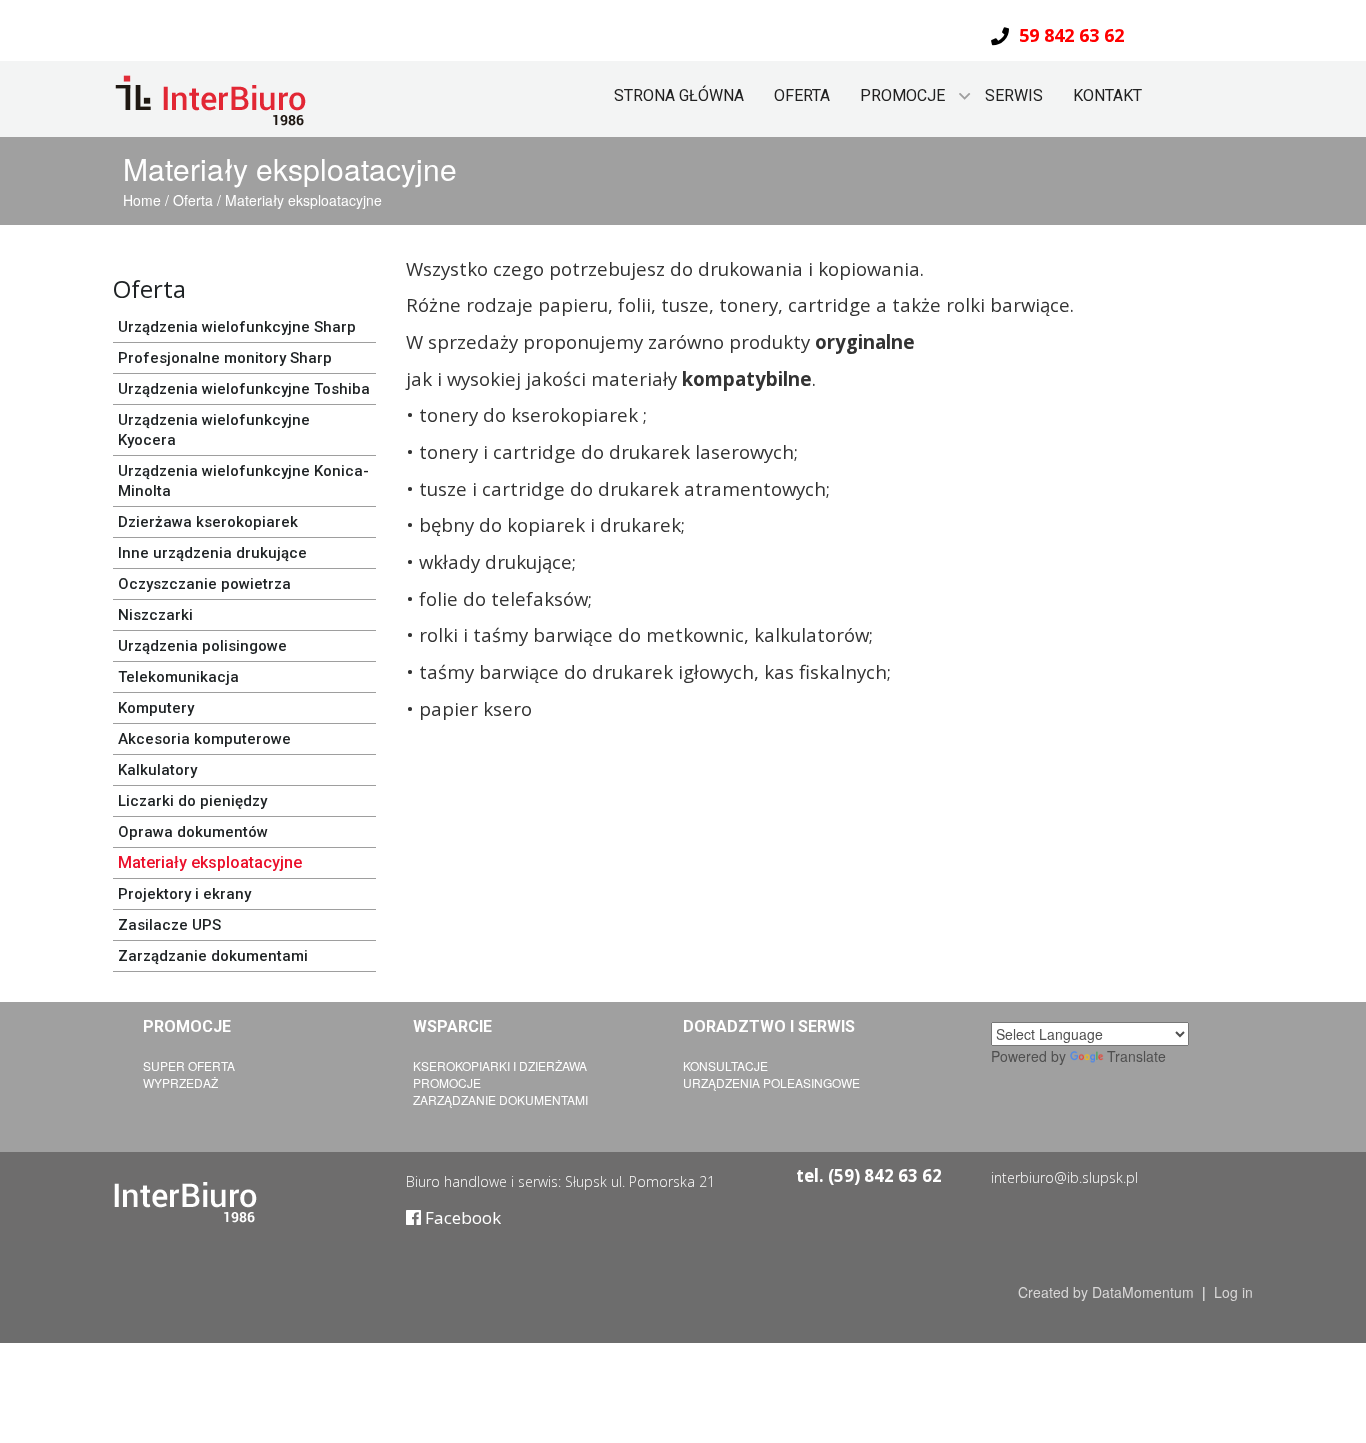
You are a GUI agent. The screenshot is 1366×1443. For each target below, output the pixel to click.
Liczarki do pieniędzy (192, 801)
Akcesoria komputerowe (204, 739)
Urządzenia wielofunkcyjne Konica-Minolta (243, 481)
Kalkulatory (157, 770)
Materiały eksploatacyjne (303, 200)
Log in (1233, 1292)
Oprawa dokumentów (193, 832)
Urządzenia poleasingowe (771, 1082)
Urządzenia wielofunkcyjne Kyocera (214, 430)
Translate (1136, 1056)
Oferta (802, 95)
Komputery (156, 708)
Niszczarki (155, 615)
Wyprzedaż (180, 1082)
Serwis (1014, 95)
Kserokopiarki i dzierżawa (500, 1065)
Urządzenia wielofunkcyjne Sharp (237, 327)
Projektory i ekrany (184, 894)
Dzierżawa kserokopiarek (208, 522)
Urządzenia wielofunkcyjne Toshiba (244, 389)
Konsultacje (725, 1065)
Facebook (461, 1217)
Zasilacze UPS (169, 925)
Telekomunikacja (178, 677)
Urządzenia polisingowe (202, 646)
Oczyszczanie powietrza (204, 584)
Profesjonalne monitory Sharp (225, 358)
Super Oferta (189, 1065)
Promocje (447, 1082)
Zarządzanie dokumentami (213, 956)
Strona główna (679, 95)
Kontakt (1107, 95)
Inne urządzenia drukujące (212, 553)
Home (144, 200)
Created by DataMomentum (1108, 1292)
